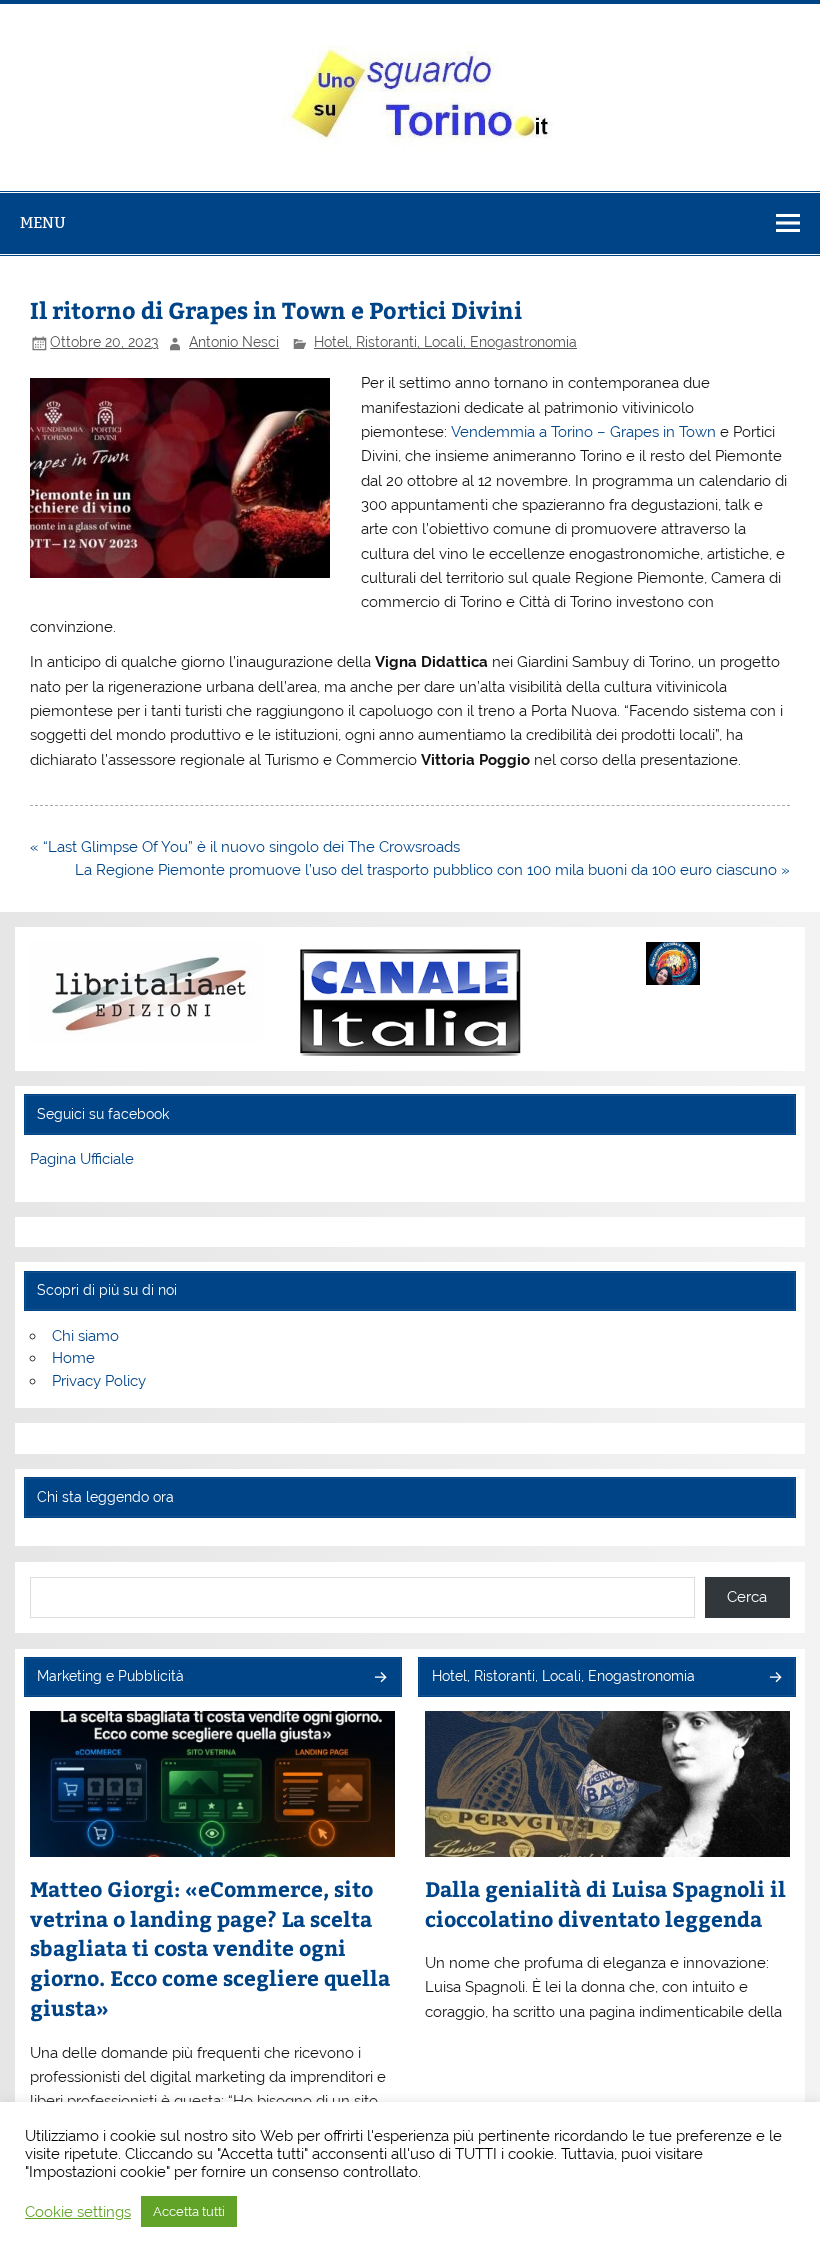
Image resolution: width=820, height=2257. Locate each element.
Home (73, 1358)
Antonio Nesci (234, 342)
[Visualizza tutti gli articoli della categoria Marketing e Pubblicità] (379, 1678)
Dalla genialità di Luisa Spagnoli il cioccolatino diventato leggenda (605, 1903)
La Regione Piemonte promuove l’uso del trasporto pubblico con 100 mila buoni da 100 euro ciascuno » (432, 870)
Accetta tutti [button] (189, 2211)
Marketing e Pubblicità (110, 1676)
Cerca (747, 1597)
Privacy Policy (99, 1381)
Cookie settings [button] (78, 2211)
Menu (43, 222)
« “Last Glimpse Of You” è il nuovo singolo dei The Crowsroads (245, 847)
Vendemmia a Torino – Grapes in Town (581, 432)
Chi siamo (85, 1336)
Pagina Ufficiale (82, 1159)
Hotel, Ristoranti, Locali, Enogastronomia (445, 342)
